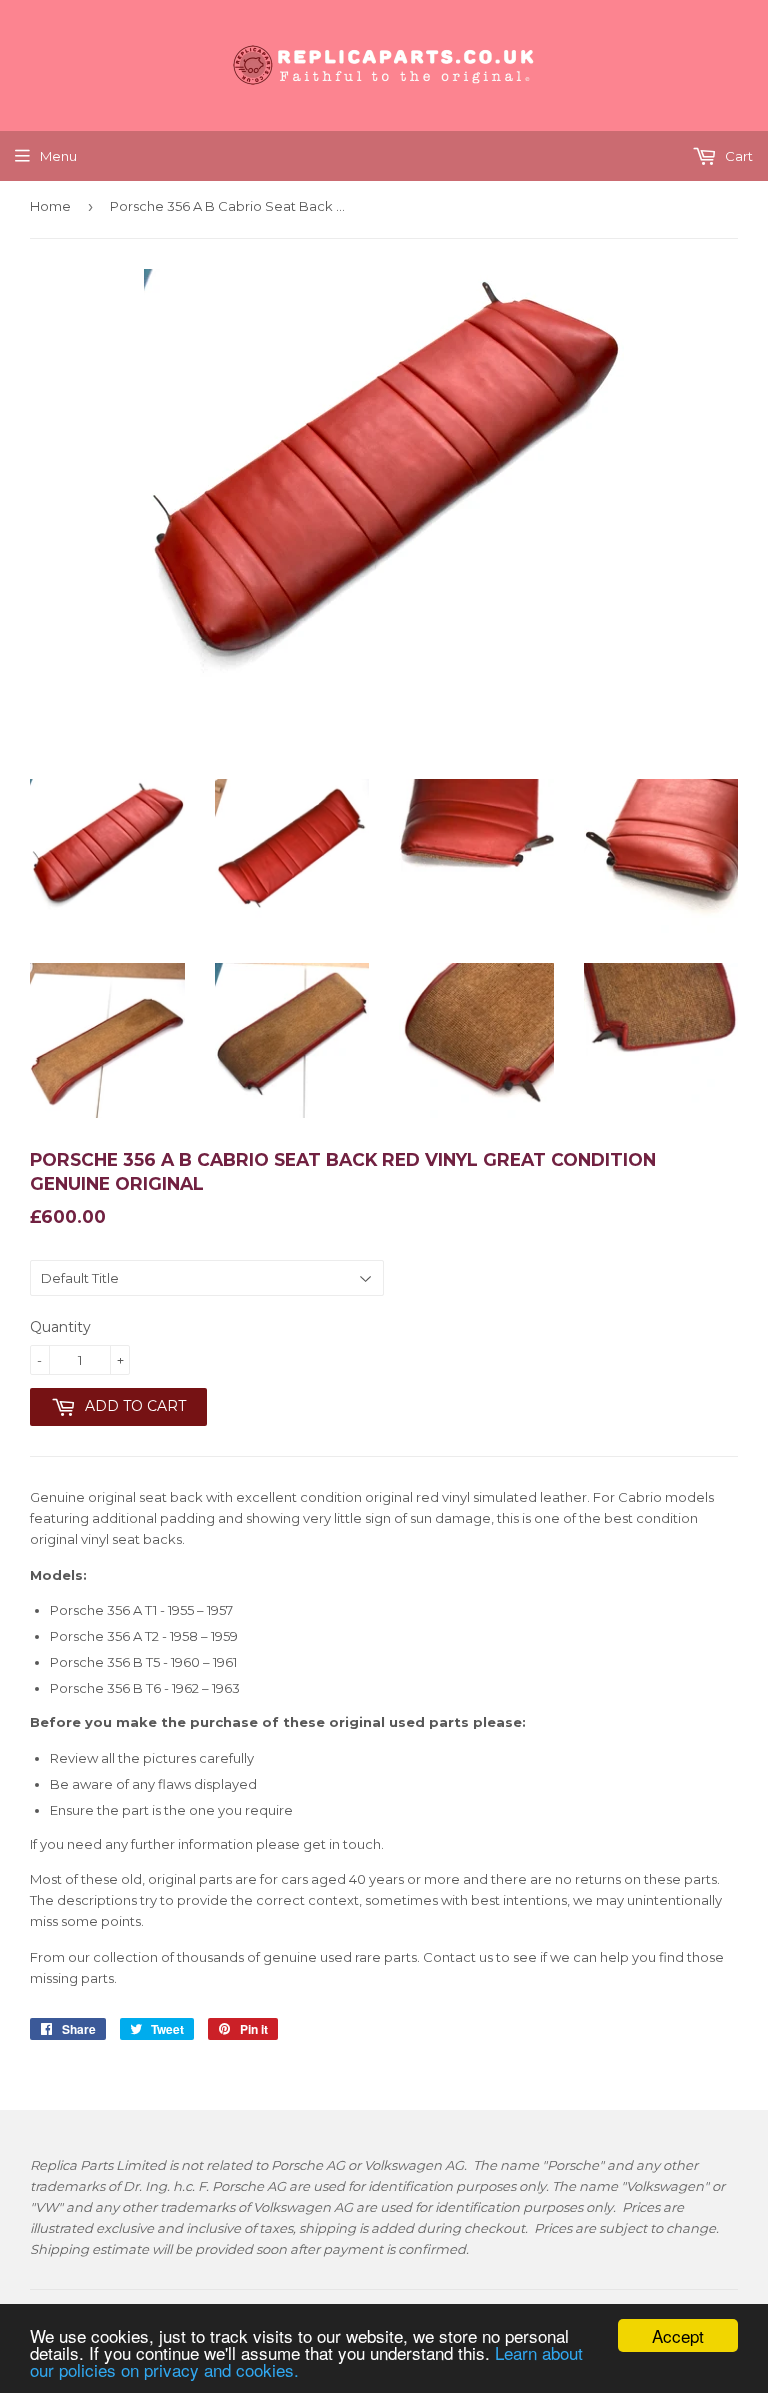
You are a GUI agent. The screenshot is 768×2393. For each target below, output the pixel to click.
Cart (737, 156)
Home (50, 206)
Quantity (60, 1327)
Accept (678, 2335)
